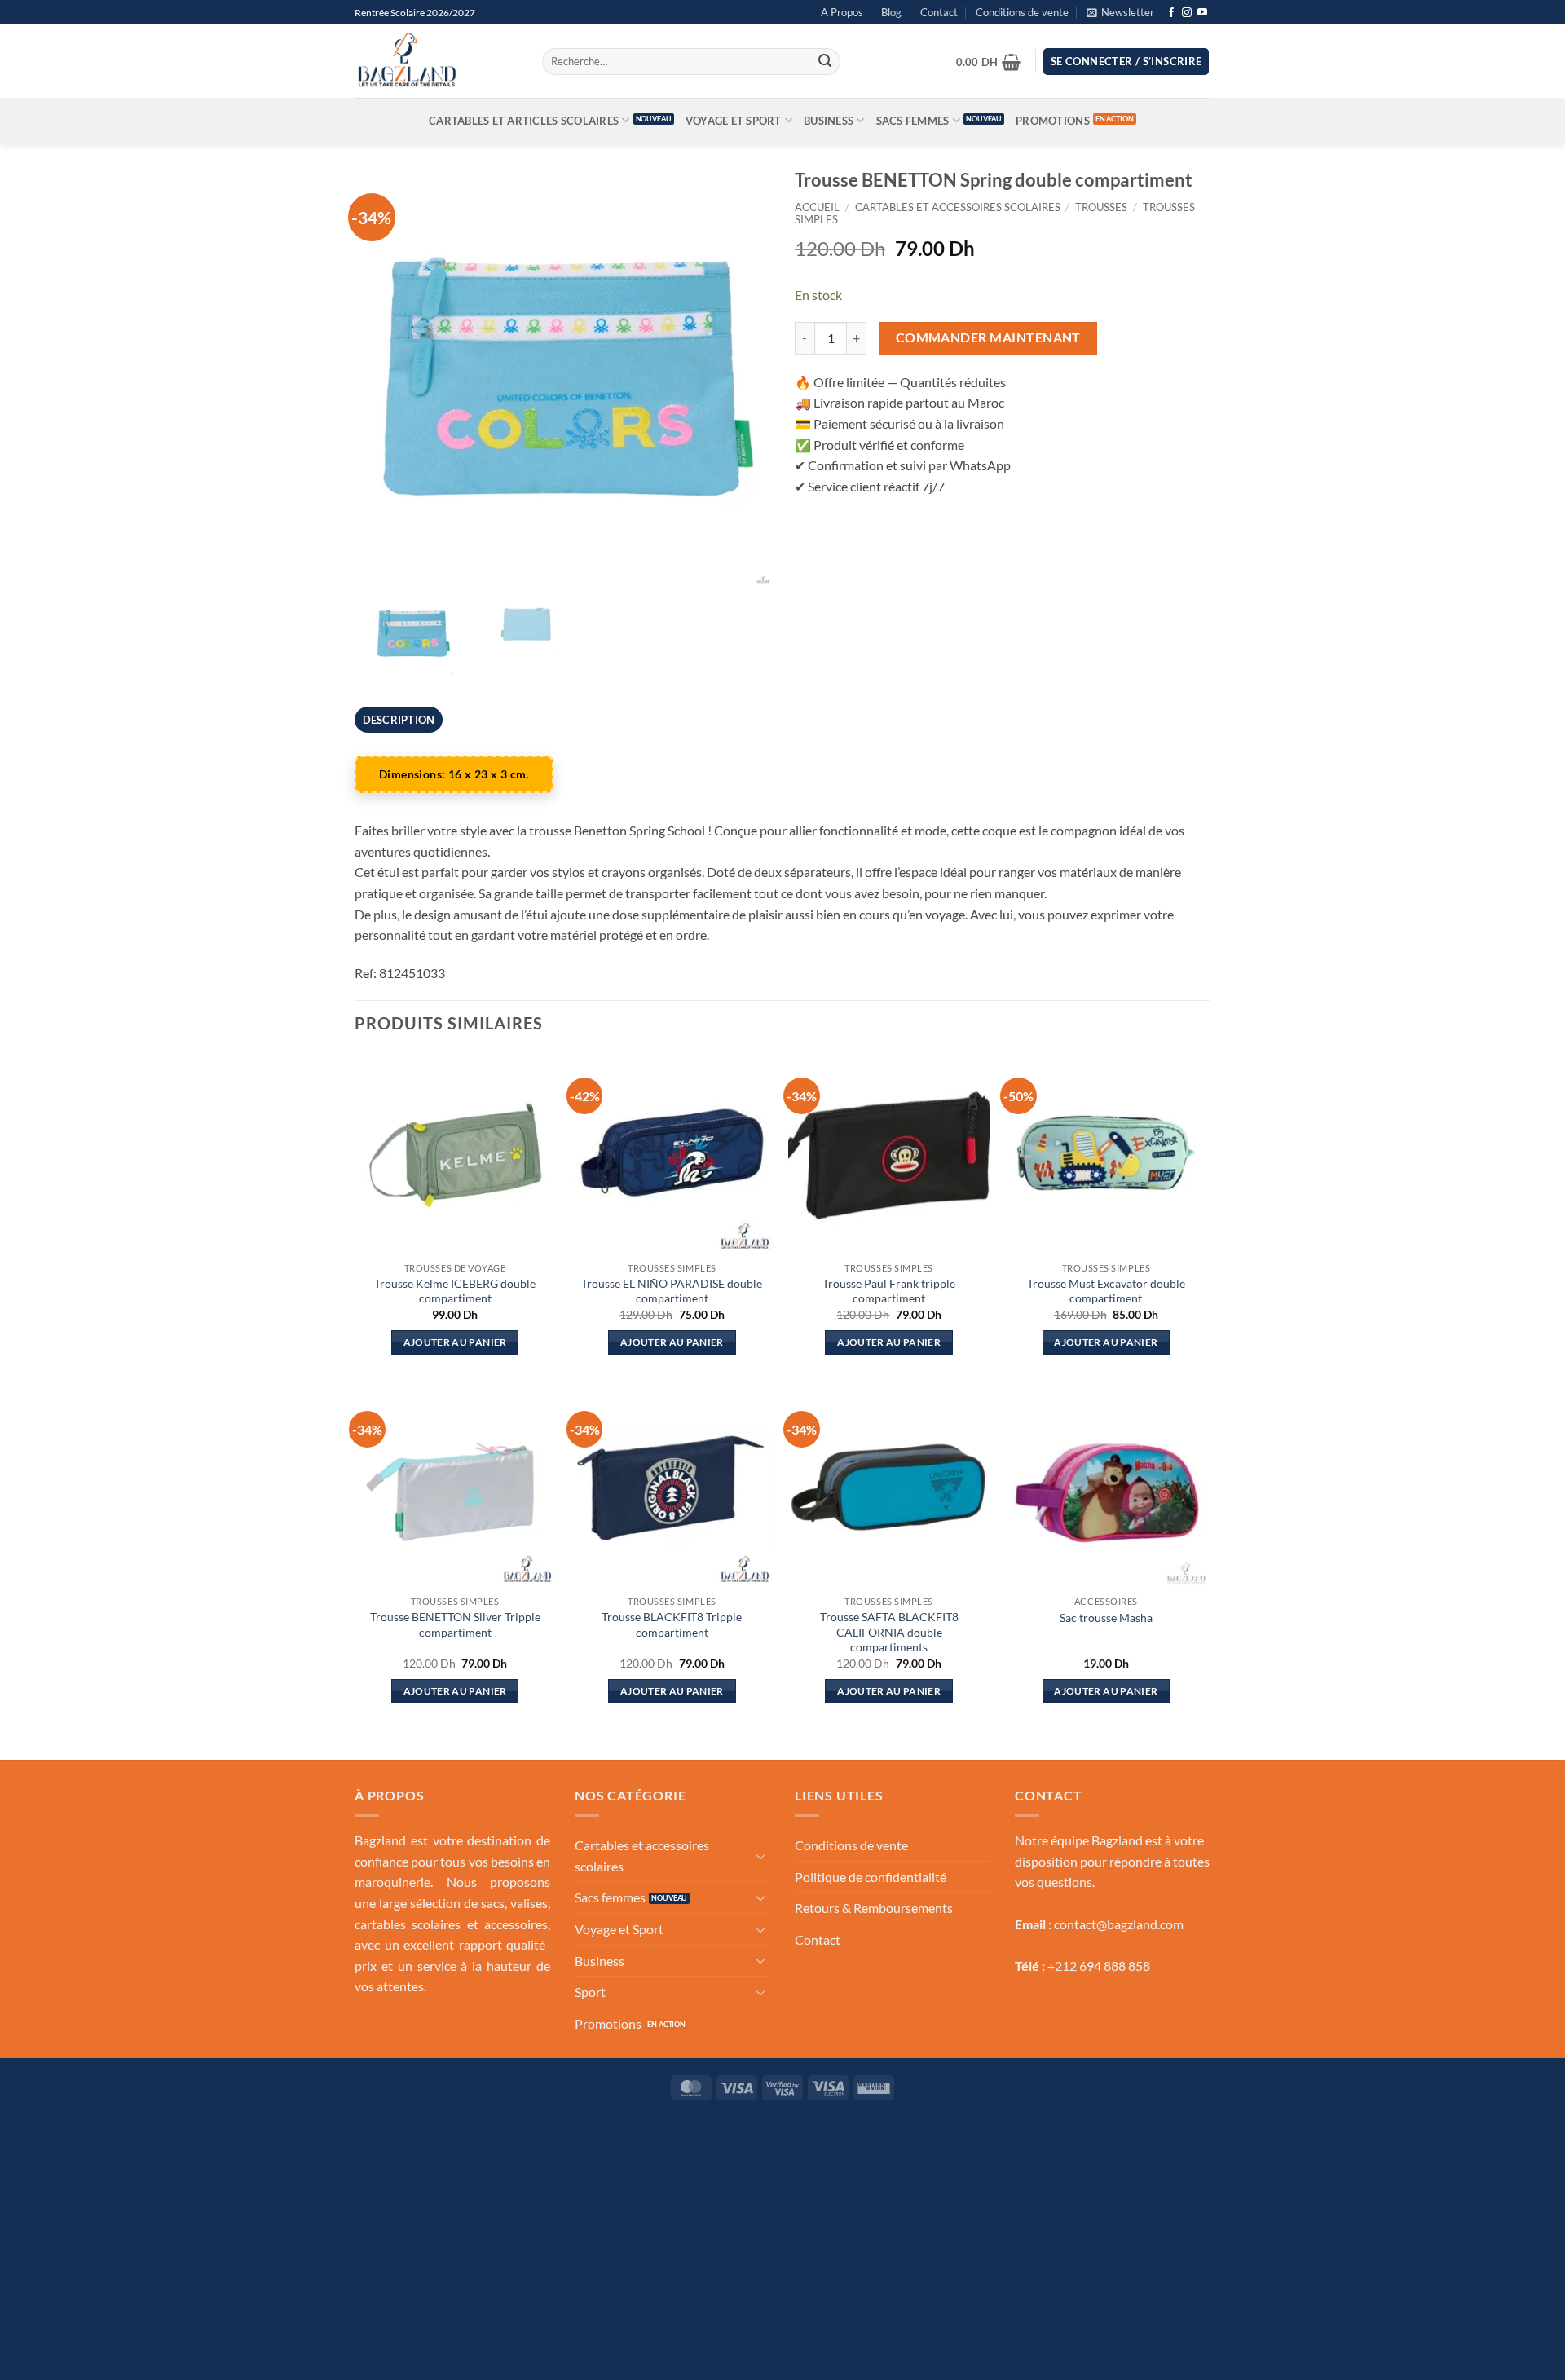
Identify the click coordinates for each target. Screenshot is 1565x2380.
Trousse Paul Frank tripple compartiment (889, 1291)
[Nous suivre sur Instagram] (1187, 13)
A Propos (842, 12)
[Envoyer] (825, 62)
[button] (1120, 12)
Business (829, 121)
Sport (590, 1992)
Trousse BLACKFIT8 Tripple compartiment (672, 1624)
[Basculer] (760, 1856)
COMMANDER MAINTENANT (988, 337)
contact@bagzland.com (1119, 1924)
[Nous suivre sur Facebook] (1171, 13)
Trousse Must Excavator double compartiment (1106, 1291)
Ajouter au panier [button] (455, 1342)
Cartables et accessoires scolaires (958, 207)
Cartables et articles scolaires (524, 121)
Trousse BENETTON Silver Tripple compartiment (455, 1624)
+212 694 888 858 (1099, 1966)
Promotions (1053, 121)
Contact (939, 12)
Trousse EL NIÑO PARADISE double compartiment (672, 1291)
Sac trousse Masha (1106, 1618)
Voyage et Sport (734, 121)
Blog (891, 12)
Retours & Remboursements (874, 1908)
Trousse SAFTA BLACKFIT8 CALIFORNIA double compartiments (889, 1632)
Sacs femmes (913, 121)
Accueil (817, 207)
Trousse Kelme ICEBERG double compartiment (455, 1291)
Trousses (1101, 207)
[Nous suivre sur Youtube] (1202, 13)
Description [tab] (399, 720)
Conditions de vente (1022, 12)
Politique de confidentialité (871, 1877)
